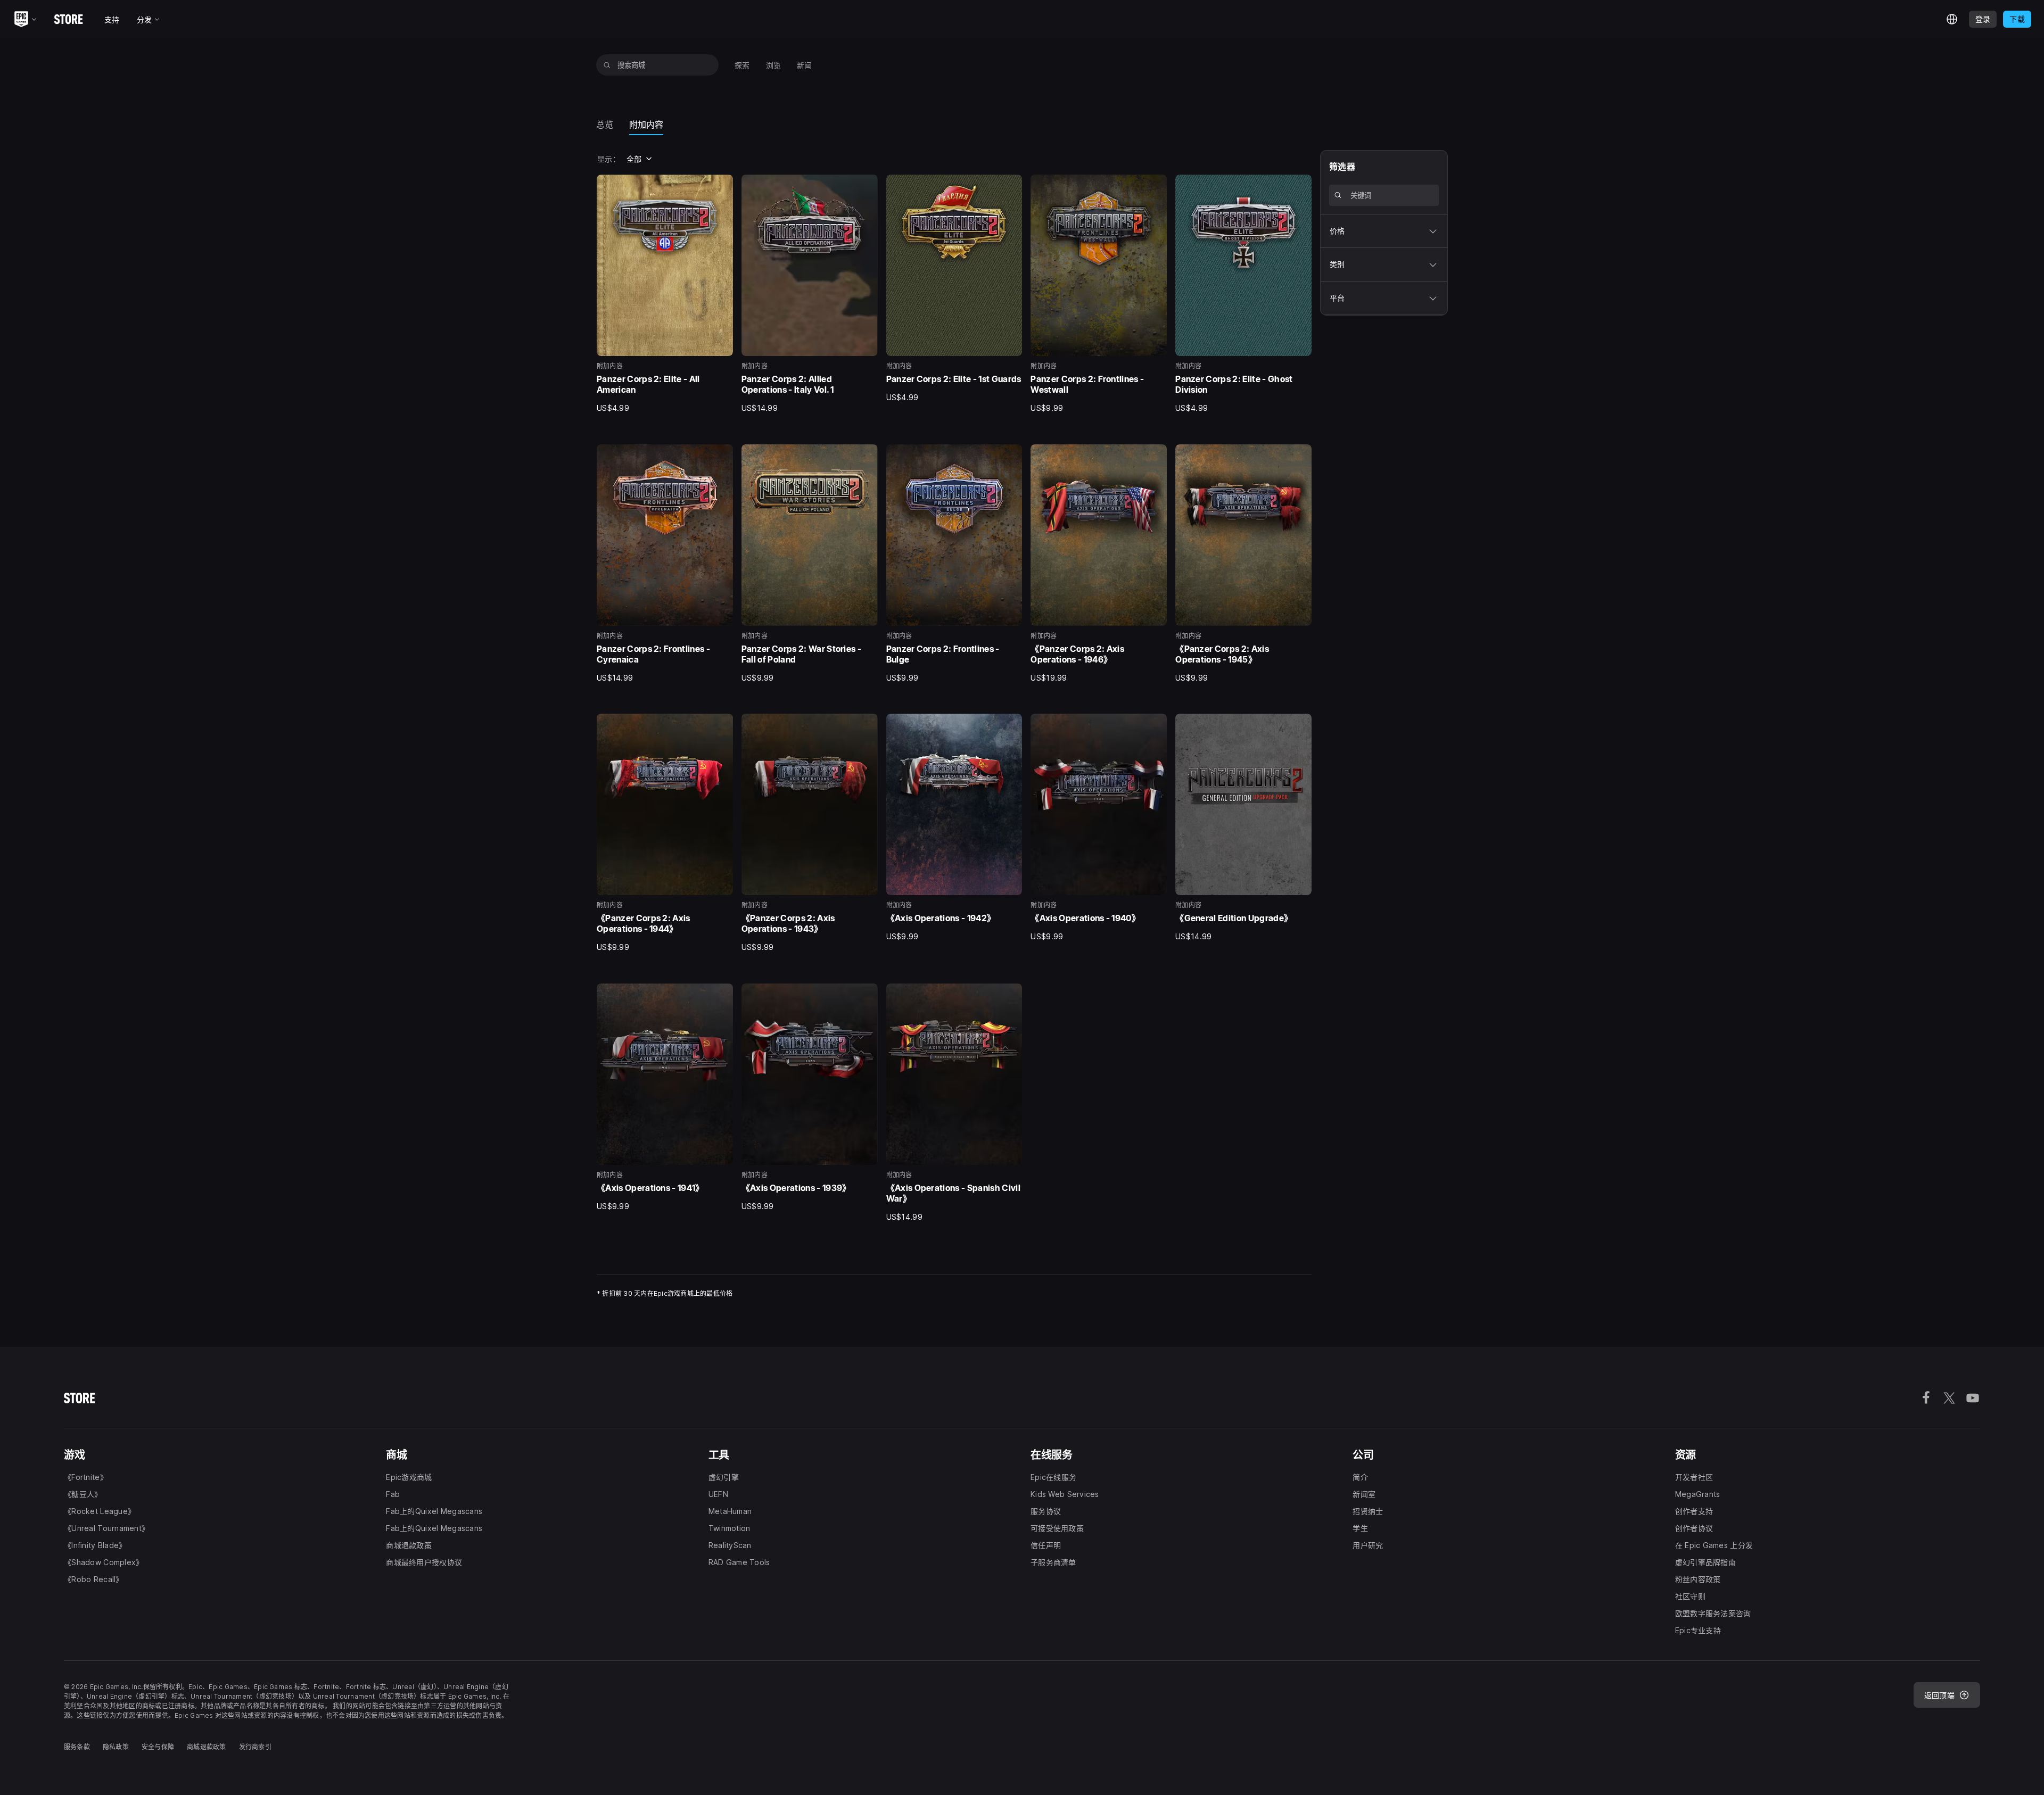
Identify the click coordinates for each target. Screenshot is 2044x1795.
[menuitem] (742, 65)
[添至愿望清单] (721, 186)
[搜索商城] (607, 65)
